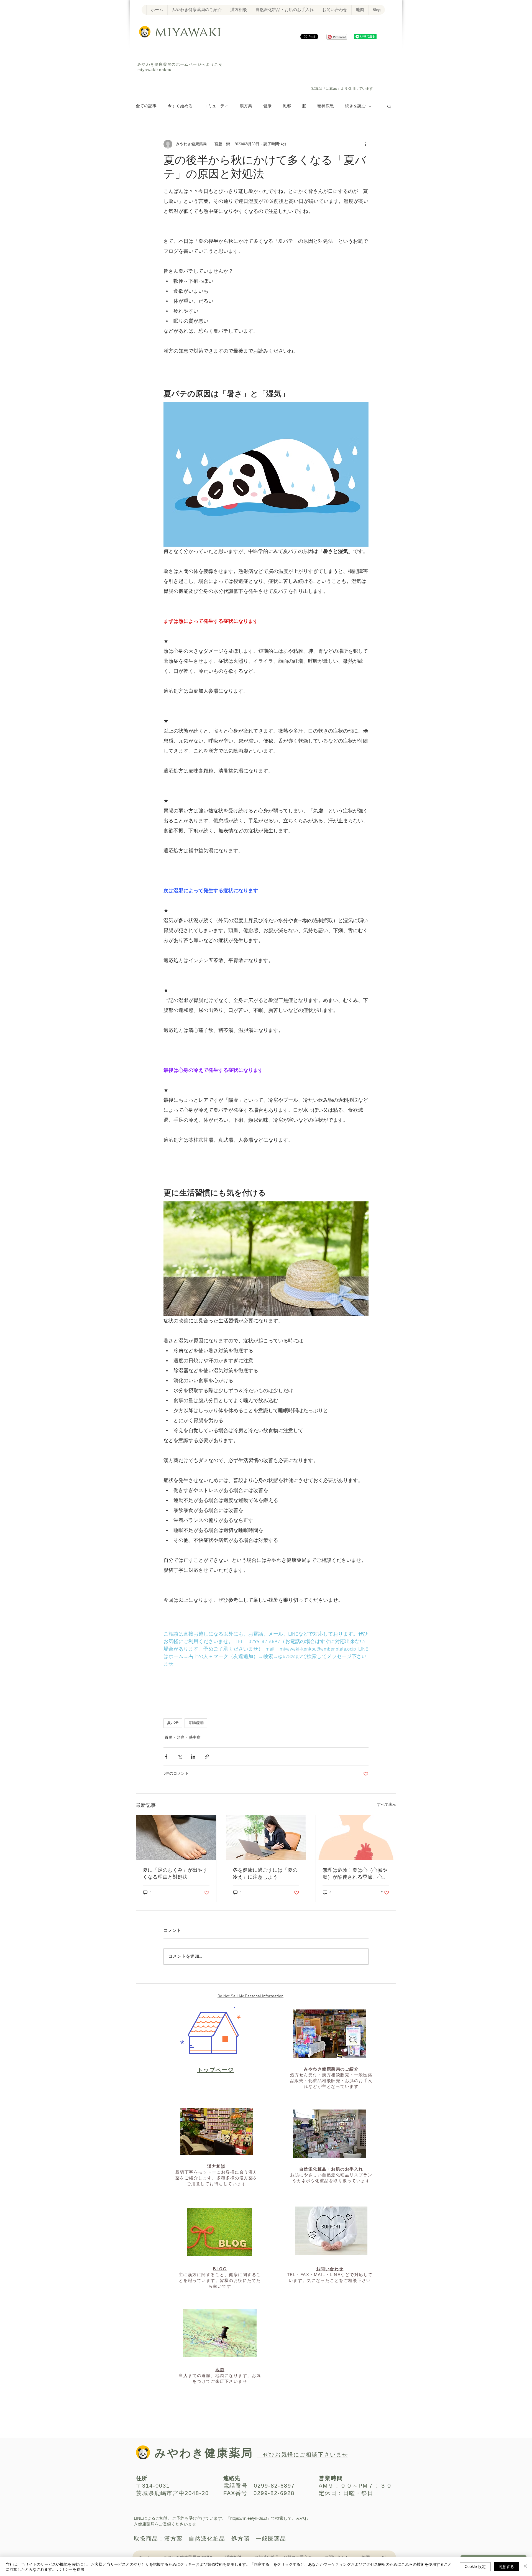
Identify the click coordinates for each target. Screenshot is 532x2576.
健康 (267, 106)
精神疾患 (326, 106)
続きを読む (355, 106)
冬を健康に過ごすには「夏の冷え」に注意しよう (265, 1874)
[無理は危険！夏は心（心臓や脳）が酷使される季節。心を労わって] (356, 1838)
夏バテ (173, 1723)
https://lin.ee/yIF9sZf (249, 2518)
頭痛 (181, 1738)
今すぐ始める (180, 106)
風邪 (287, 106)
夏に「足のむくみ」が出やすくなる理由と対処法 (175, 1874)
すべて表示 (387, 1805)
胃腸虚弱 (196, 1723)
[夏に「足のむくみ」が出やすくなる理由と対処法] (176, 1838)
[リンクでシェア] (207, 1757)
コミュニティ (216, 106)
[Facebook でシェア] (166, 1757)
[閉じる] (525, 2567)
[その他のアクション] (365, 144)
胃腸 (168, 1738)
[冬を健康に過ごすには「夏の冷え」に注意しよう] (266, 1838)
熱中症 (195, 1738)
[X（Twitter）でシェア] (180, 1757)
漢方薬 (246, 106)
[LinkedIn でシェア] (193, 1757)
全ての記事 (146, 106)
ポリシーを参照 (71, 2569)
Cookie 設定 (475, 2566)
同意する (506, 2566)
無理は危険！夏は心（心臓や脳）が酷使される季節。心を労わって (355, 1874)
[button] (389, 106)
